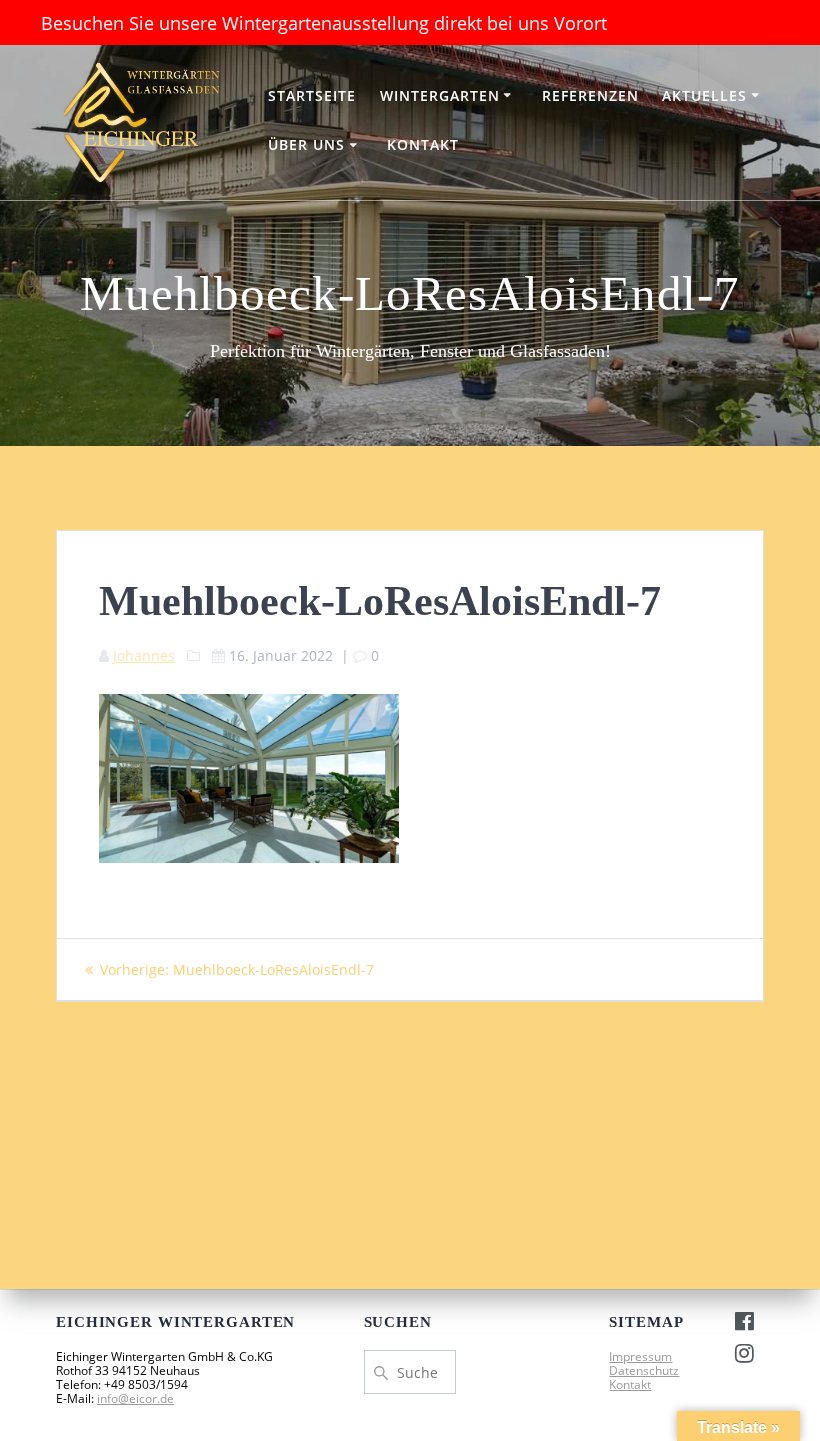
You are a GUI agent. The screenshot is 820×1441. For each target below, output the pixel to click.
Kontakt (423, 144)
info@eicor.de (135, 1398)
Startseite (312, 95)
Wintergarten (440, 95)
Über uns (306, 144)
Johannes (144, 655)
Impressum (640, 1356)
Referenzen (590, 95)
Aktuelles (704, 95)
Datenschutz (644, 1370)
